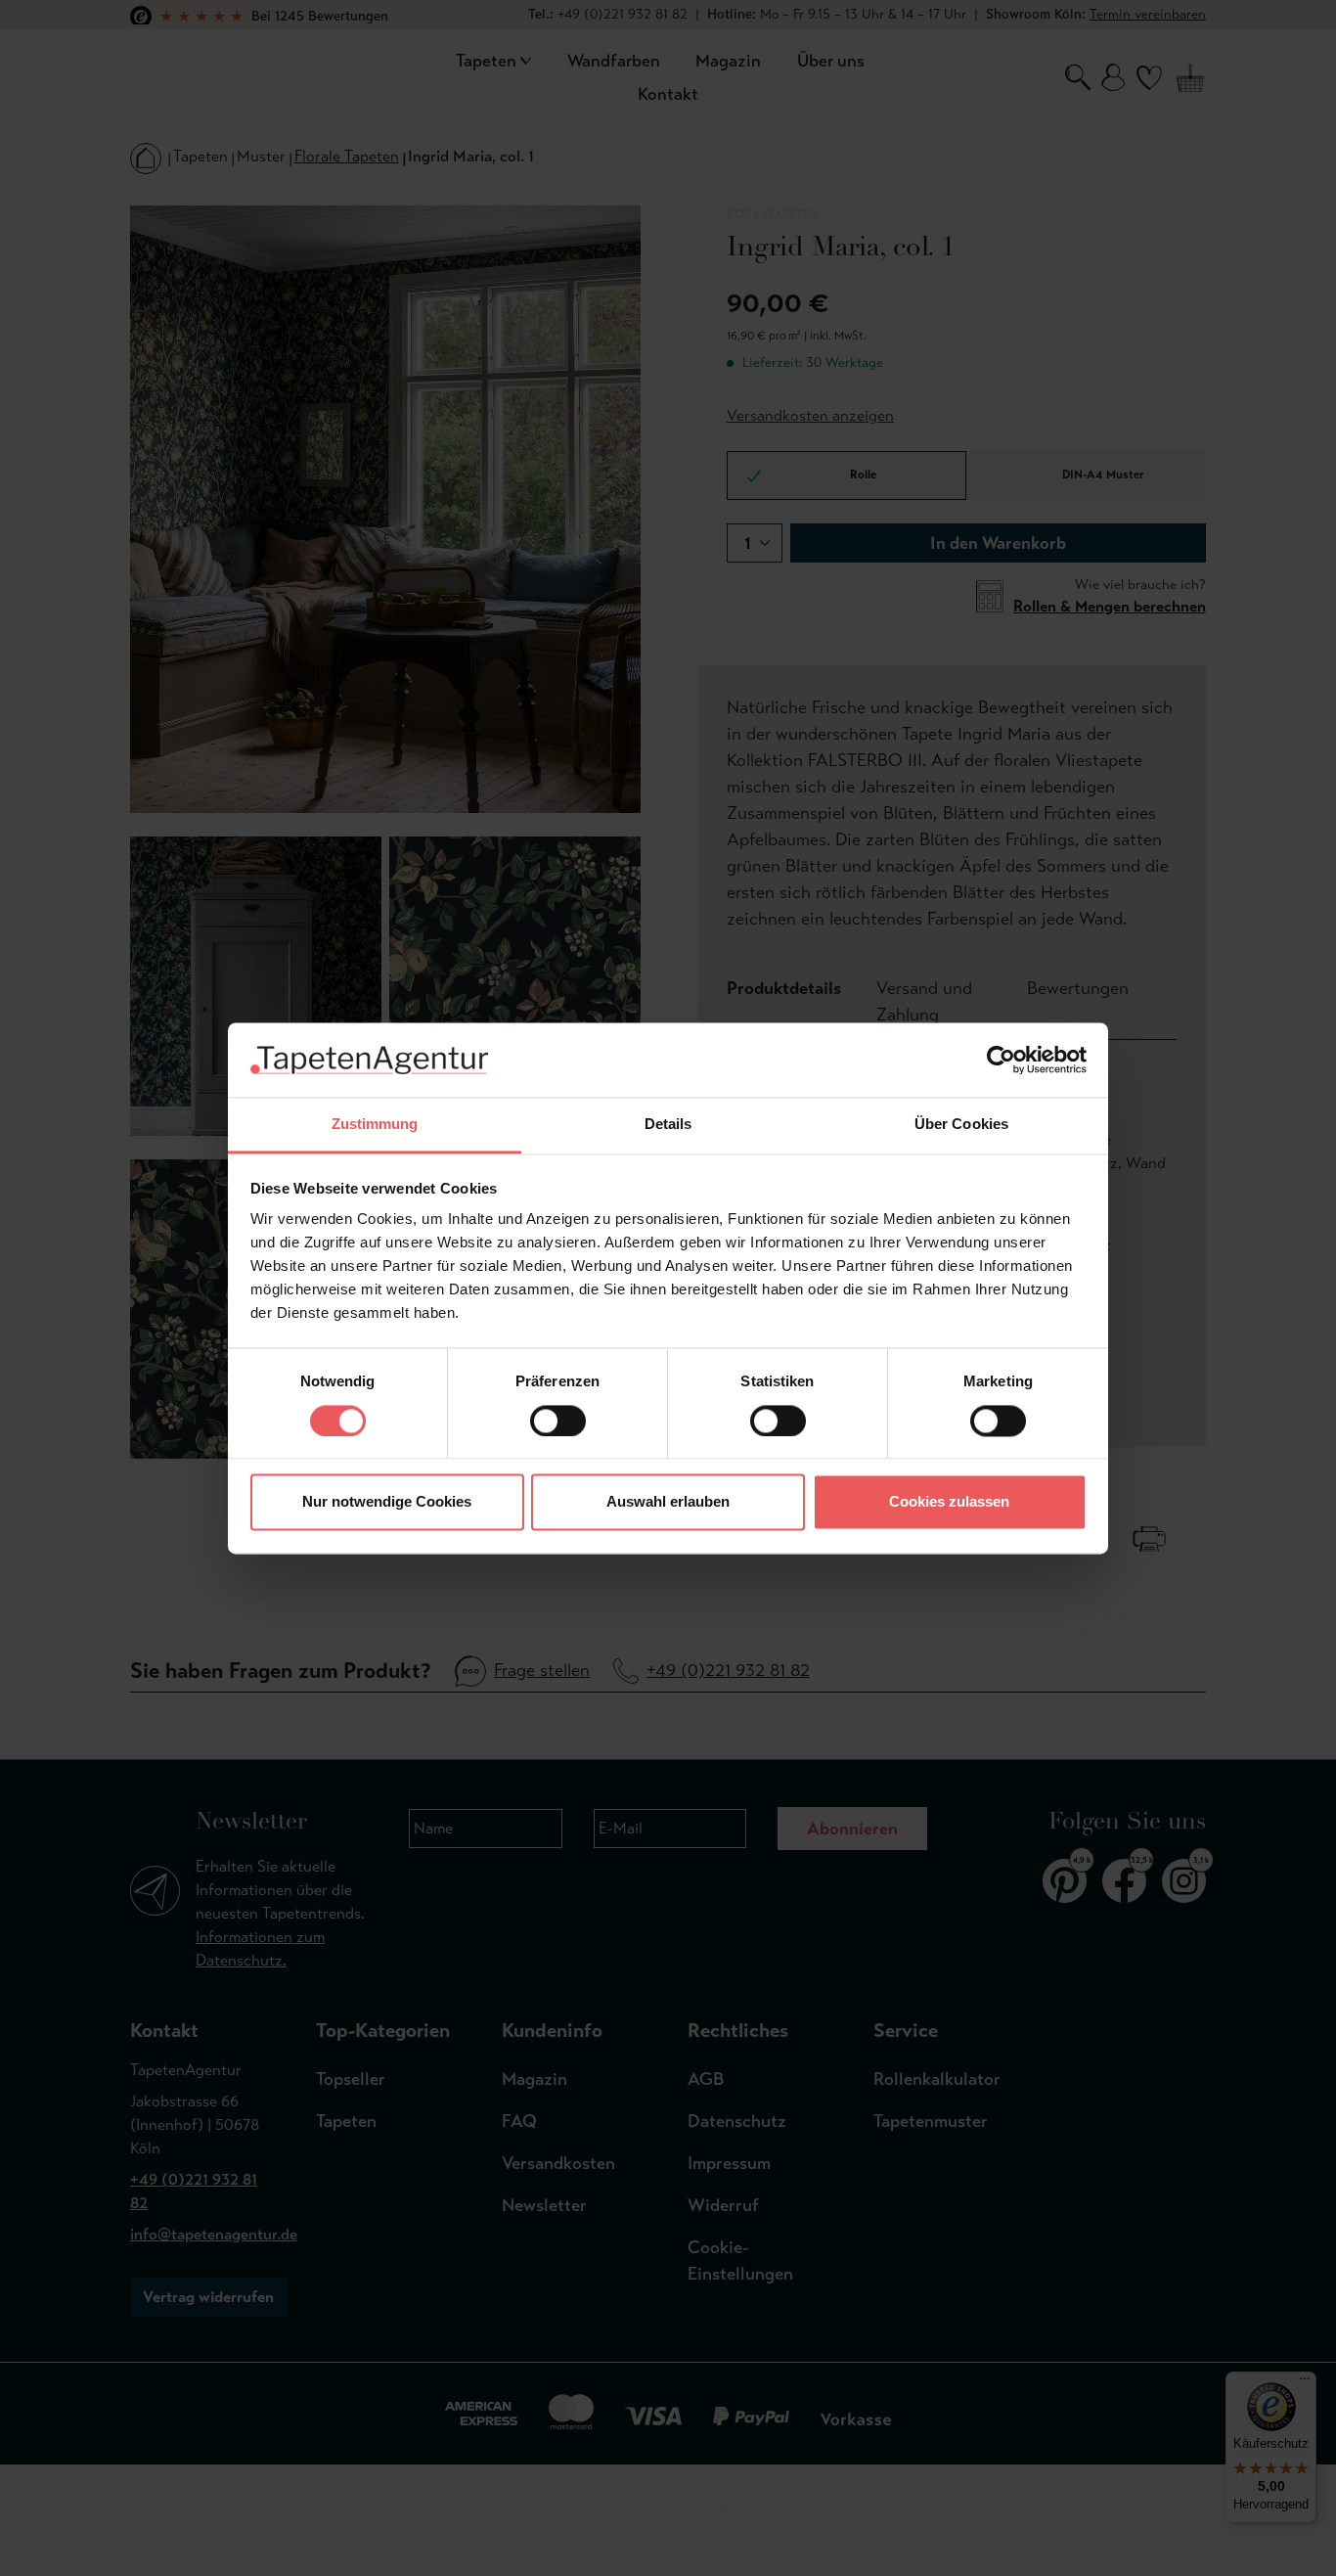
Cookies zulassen (949, 1502)
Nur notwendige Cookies (387, 1502)
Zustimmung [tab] (375, 1125)
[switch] (558, 1421)
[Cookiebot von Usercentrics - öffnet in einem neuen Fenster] (1001, 1060)
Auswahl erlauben (668, 1502)
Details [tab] (668, 1125)
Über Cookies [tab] (961, 1125)
